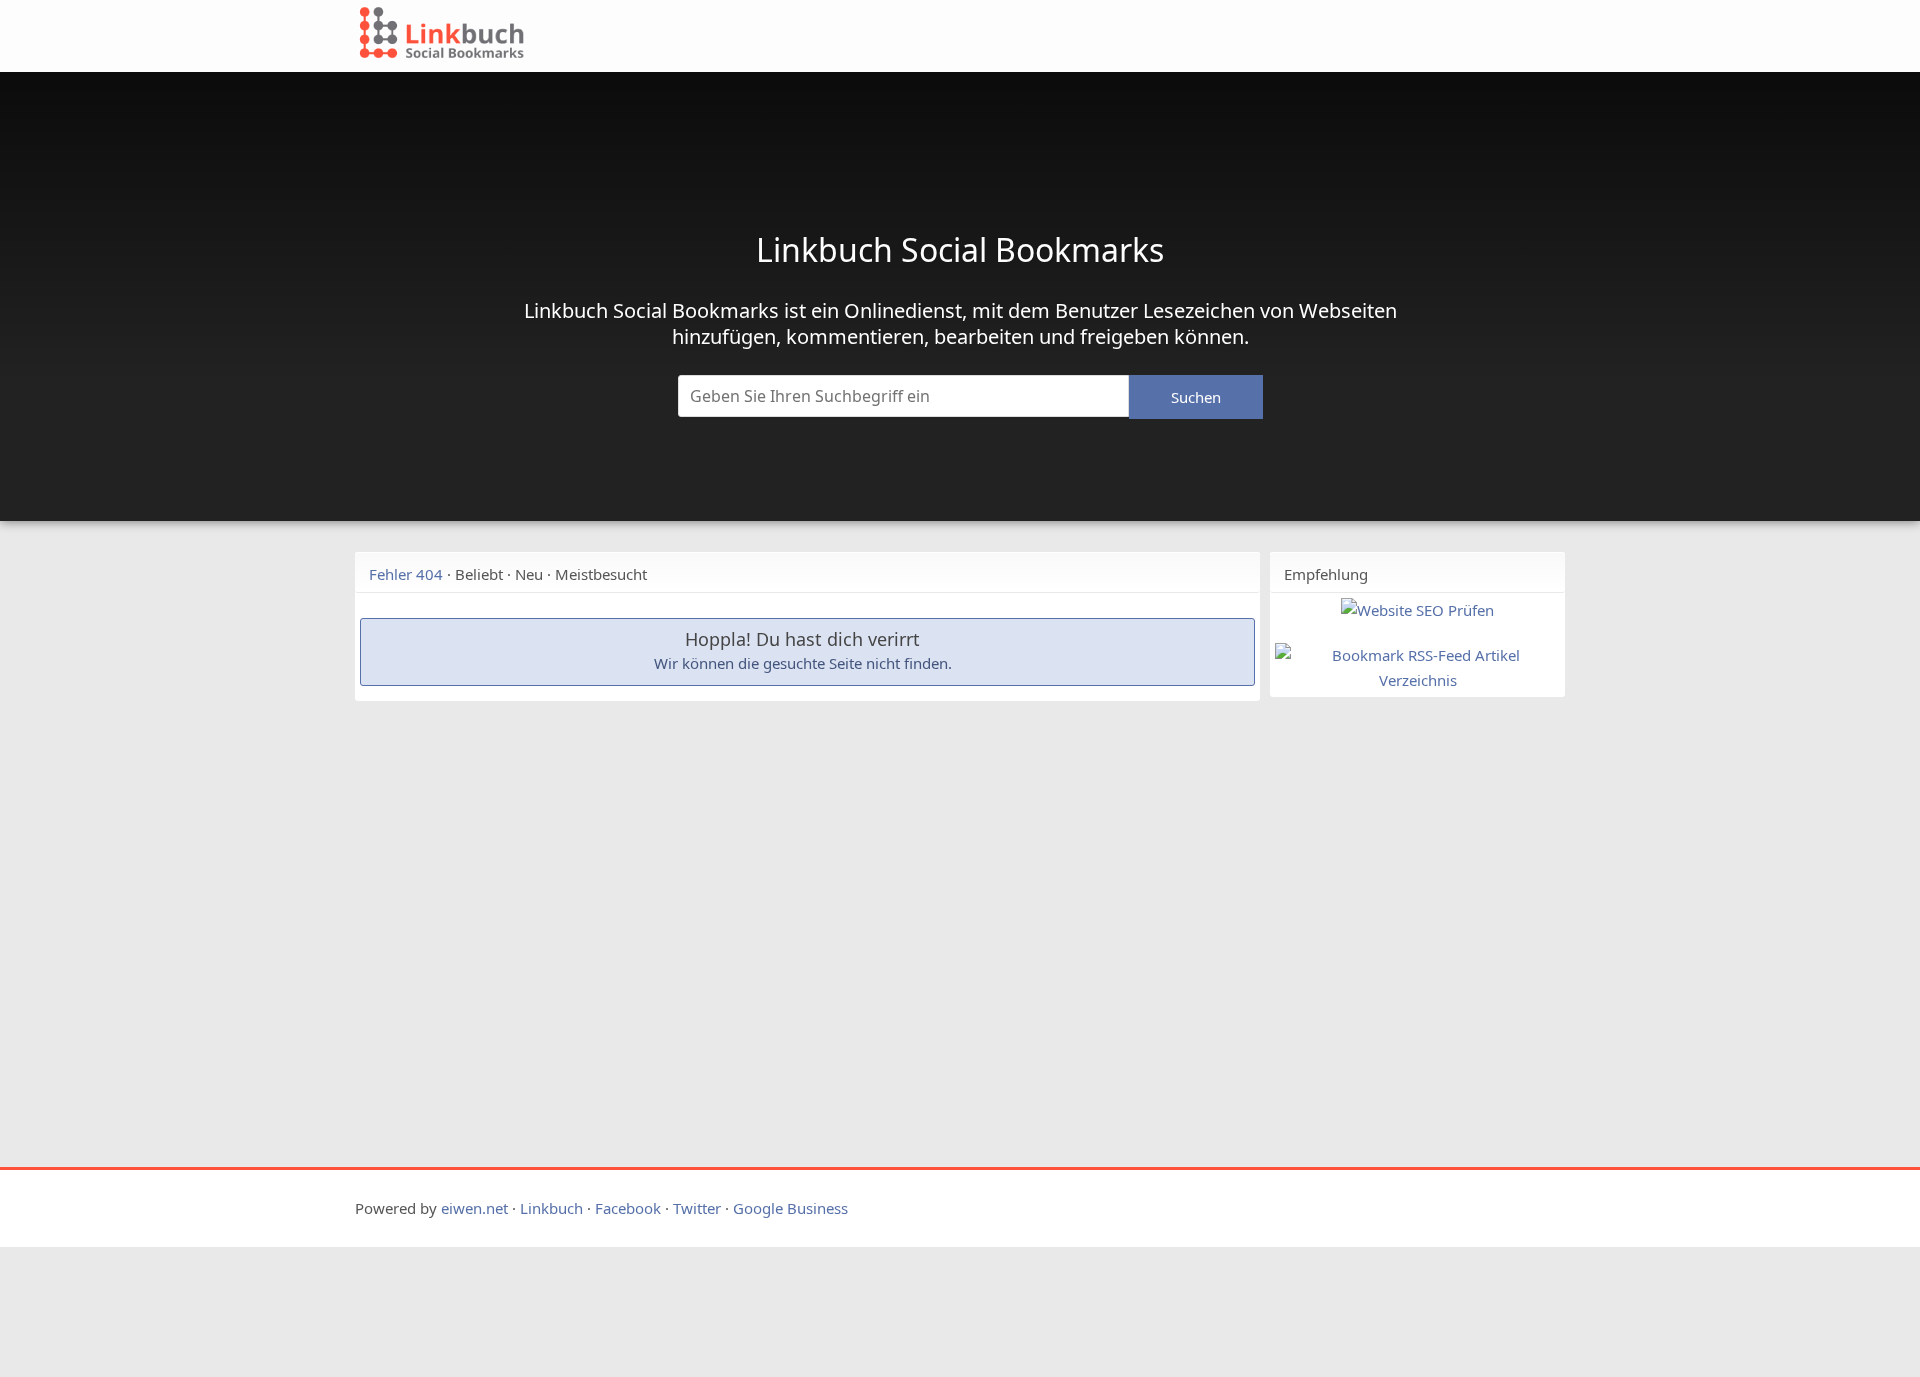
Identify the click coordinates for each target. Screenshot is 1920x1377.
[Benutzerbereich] (1472, 42)
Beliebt (479, 574)
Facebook (628, 1208)
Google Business (790, 1208)
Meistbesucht (601, 574)
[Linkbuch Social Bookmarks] (838, 36)
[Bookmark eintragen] (1521, 42)
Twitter (697, 1208)
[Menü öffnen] (1387, 42)
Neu (529, 574)
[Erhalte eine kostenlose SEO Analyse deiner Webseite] (1417, 610)
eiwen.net (474, 1208)
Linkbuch (551, 1208)
